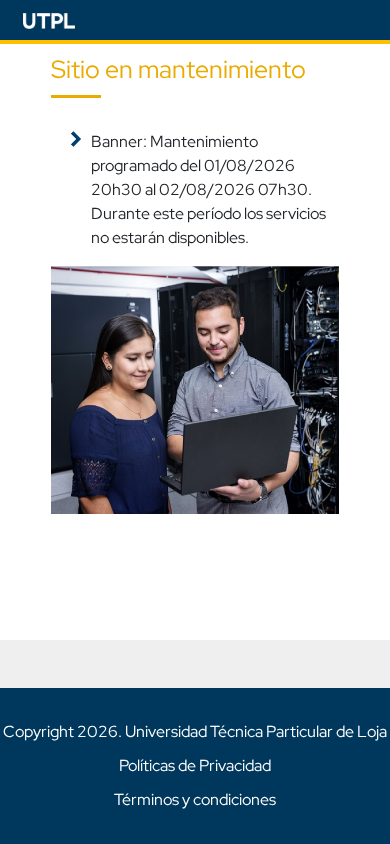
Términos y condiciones (195, 799)
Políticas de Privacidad (195, 765)
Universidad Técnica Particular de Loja (256, 731)
